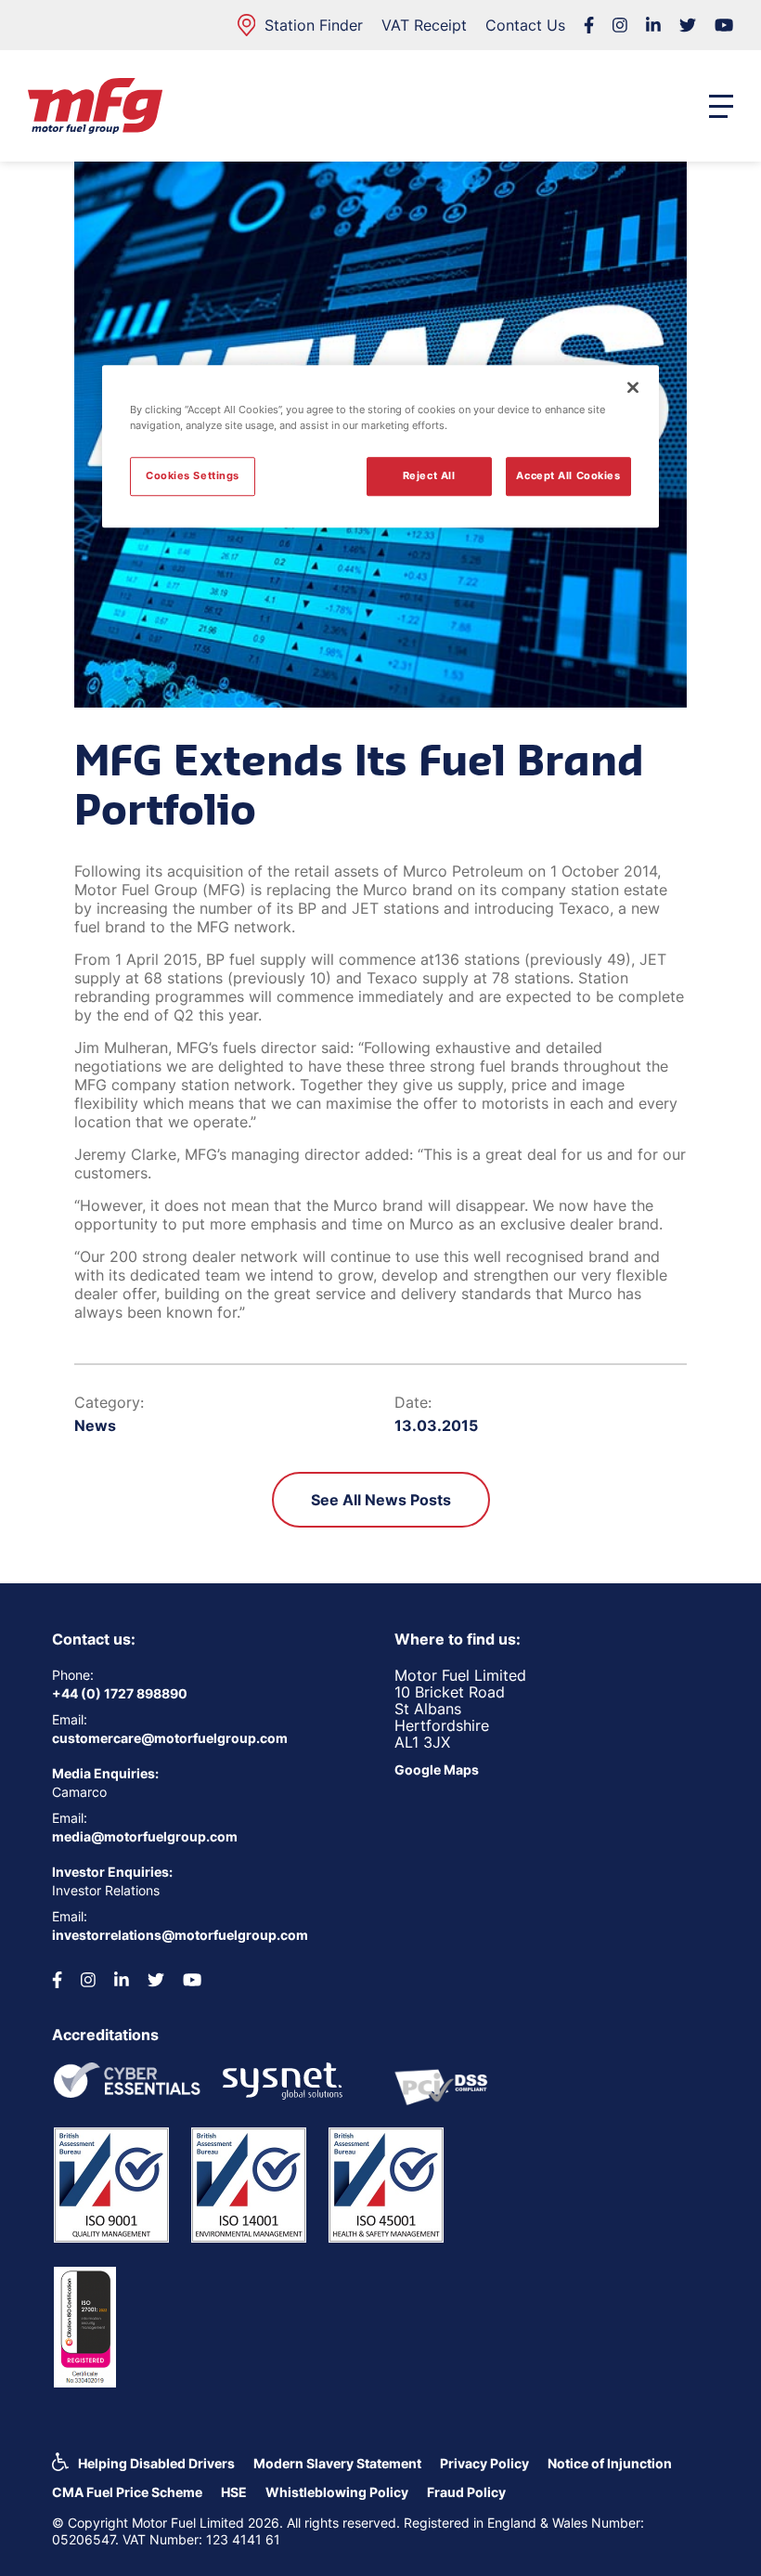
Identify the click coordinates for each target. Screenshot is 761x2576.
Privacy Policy (484, 2463)
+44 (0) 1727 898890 (120, 1693)
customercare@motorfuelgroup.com (170, 1738)
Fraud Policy (466, 2492)
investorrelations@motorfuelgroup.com (180, 1935)
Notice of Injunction (610, 2463)
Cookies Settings (193, 475)
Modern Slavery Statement (337, 2463)
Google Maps (437, 1769)
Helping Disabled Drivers (156, 2463)
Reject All (429, 475)
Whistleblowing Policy (337, 2492)
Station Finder (314, 25)
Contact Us (525, 25)
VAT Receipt (424, 25)
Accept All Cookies (568, 475)
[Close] (633, 387)
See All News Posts (381, 1500)
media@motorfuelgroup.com (145, 1836)
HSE (234, 2492)
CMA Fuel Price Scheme (127, 2492)
